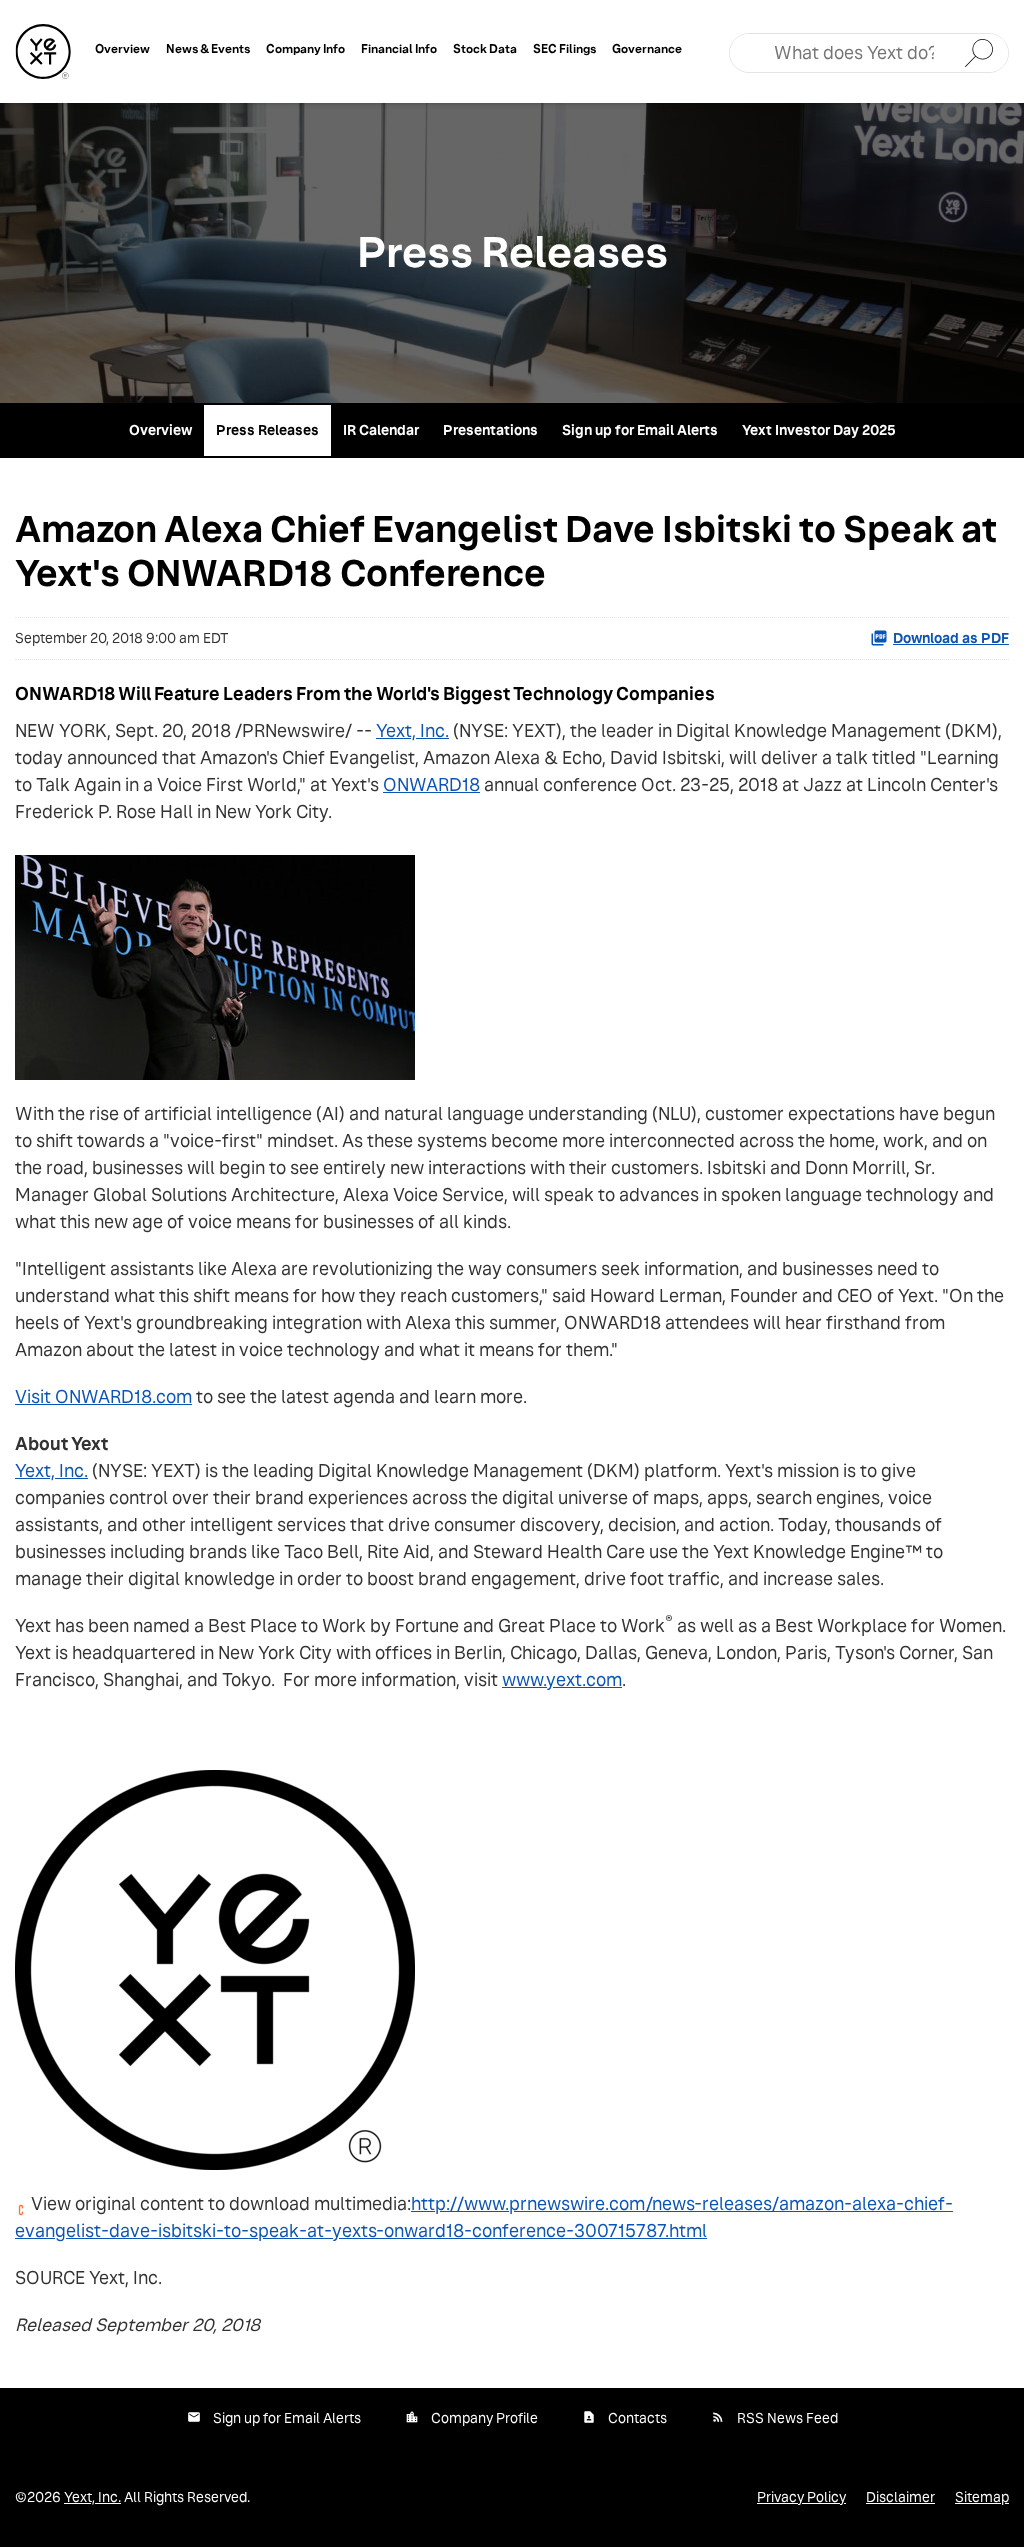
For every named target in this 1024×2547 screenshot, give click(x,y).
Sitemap (982, 2497)
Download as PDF (951, 638)
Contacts (637, 2418)
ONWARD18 (431, 784)
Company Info (305, 48)
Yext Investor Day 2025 (819, 430)
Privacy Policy (801, 2497)
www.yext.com (562, 1679)
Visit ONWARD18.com (103, 1396)
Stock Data (485, 48)
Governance (647, 48)
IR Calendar (381, 430)
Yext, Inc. (412, 730)
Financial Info (399, 48)
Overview (122, 48)
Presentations (490, 430)
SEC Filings (564, 48)
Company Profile (484, 2418)
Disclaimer (900, 2497)
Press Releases (267, 430)
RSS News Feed (787, 2418)
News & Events (208, 48)
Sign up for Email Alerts (640, 430)
